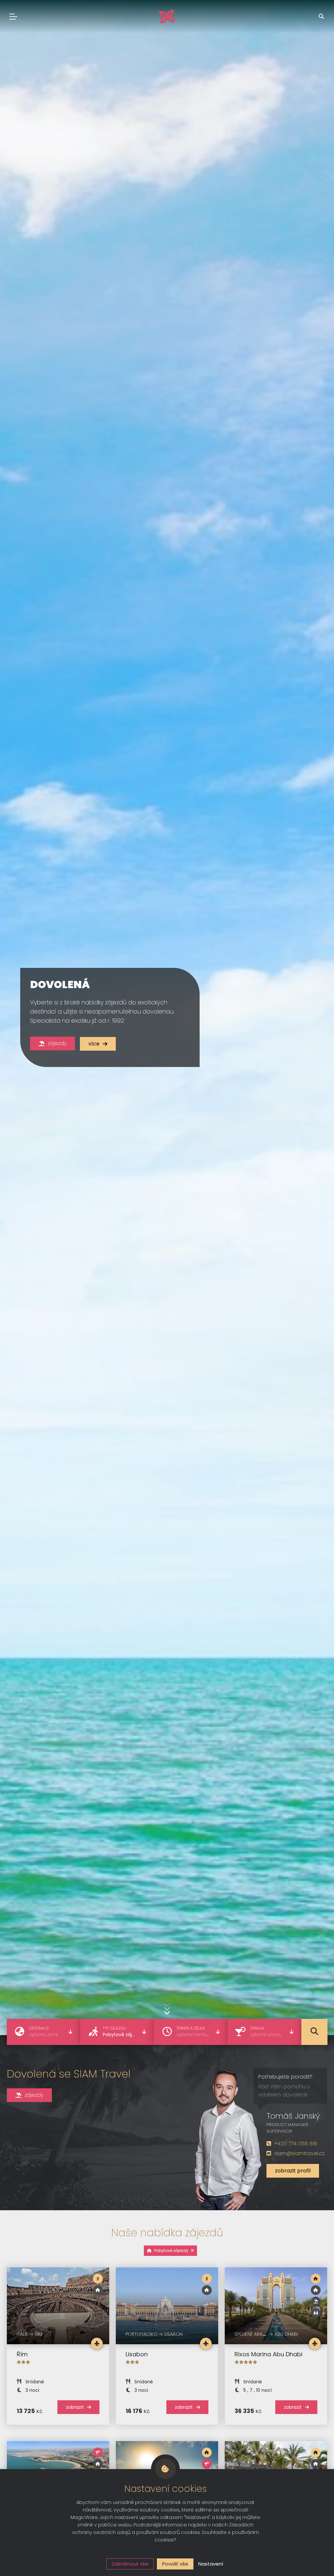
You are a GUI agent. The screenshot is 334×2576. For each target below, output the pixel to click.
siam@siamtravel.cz (299, 2153)
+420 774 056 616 (296, 2144)
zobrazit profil (293, 2171)
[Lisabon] (167, 2306)
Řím (22, 2354)
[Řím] (58, 2306)
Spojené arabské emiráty (263, 2334)
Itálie (22, 2334)
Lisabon (137, 2354)
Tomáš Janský (293, 2116)
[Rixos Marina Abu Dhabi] (276, 2306)
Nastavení (211, 2564)
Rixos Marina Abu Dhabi (268, 2354)
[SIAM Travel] (167, 17)
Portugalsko (142, 2334)
